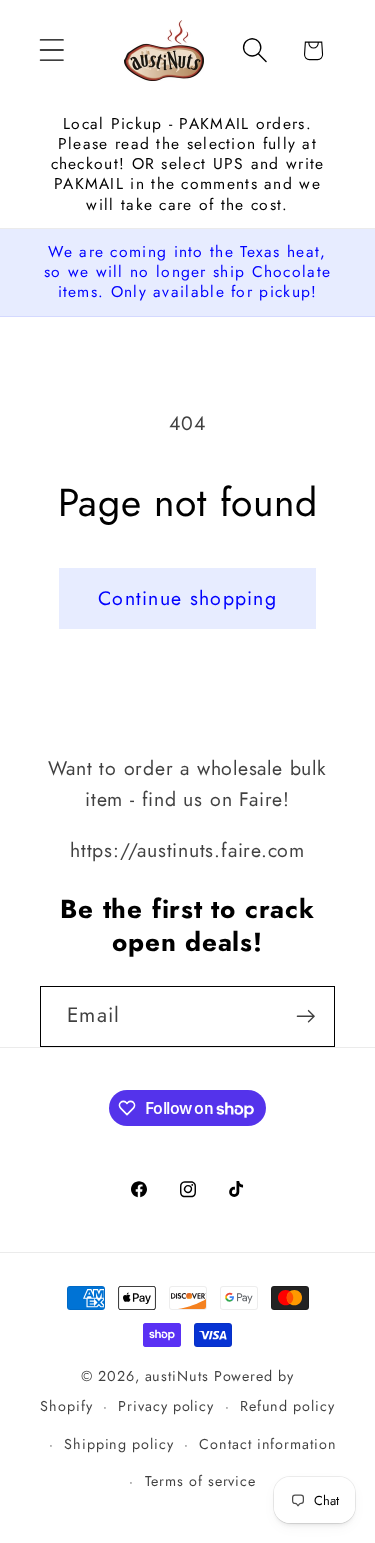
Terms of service (201, 1481)
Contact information (267, 1444)
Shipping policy (119, 1444)
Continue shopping (187, 598)
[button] (51, 50)
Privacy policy (166, 1406)
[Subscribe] (305, 1016)
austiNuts (177, 1376)
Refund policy (287, 1406)
